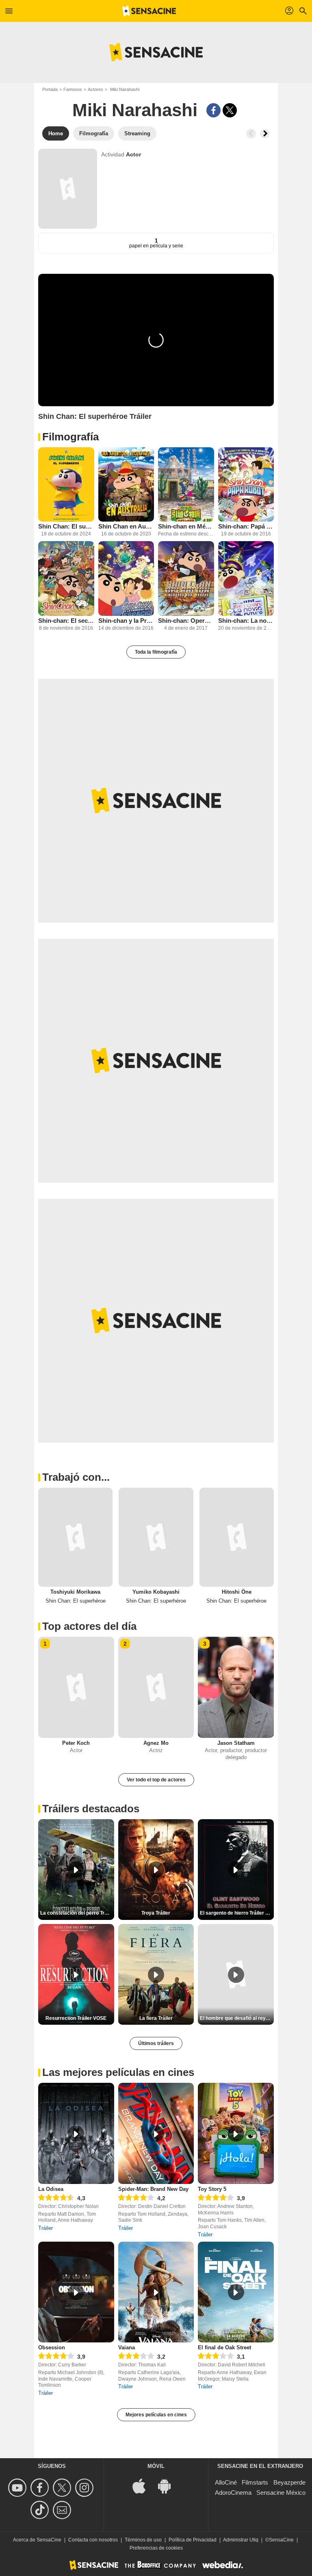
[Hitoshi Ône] (237, 1537)
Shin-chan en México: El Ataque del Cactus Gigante (186, 526)
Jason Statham (236, 1743)
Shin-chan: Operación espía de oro (186, 621)
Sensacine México (281, 2493)
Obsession (52, 2347)
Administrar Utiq (241, 2540)
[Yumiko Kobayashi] (156, 1537)
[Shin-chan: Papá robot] (246, 484)
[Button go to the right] (265, 134)
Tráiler (45, 2228)
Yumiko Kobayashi (156, 1592)
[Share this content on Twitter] (230, 110)
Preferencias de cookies (156, 2548)
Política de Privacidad (193, 2540)
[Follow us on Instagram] (86, 2488)
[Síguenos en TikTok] (41, 2510)
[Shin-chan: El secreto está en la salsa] (66, 578)
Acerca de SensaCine (37, 2540)
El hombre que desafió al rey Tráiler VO (237, 2018)
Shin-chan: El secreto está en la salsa (66, 621)
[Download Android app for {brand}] (169, 2485)
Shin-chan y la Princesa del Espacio (126, 621)
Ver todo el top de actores (156, 1780)
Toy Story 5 (212, 2189)
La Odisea (51, 2189)
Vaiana (127, 2347)
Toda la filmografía (156, 652)
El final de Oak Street (224, 2347)
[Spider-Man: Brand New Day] (156, 2133)
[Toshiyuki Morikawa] (75, 1537)
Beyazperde (289, 2482)
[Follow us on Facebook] (41, 2488)
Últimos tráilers (156, 2043)
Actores (95, 89)
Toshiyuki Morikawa (75, 1592)
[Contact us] (63, 2510)
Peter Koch (76, 1743)
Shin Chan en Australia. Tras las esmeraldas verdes (126, 526)
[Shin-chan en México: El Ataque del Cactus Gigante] (186, 484)
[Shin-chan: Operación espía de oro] (186, 578)
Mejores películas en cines (156, 2415)
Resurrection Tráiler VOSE (76, 2018)
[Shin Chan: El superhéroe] (66, 484)
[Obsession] (76, 2292)
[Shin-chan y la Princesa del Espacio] (126, 578)
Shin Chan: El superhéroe (66, 526)
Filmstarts (255, 2482)
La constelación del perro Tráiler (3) (77, 1913)
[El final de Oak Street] (236, 2292)
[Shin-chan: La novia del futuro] (246, 578)
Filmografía (70, 437)
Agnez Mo (156, 1743)
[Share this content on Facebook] (213, 110)
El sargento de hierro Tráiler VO (236, 1913)
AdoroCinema (233, 2493)
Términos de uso (143, 2540)
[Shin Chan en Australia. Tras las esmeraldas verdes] (126, 484)
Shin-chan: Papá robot (246, 526)
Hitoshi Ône (237, 1592)
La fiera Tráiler (156, 2018)
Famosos (73, 89)
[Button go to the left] (251, 134)
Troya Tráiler (156, 1913)
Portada (50, 89)
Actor (133, 154)
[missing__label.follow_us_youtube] (18, 2488)
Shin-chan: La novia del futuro (246, 621)
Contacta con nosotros (93, 2540)
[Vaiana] (156, 2292)
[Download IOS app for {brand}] (143, 2485)
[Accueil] (149, 11)
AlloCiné (226, 2482)
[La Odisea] (76, 2133)
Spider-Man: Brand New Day (153, 2189)
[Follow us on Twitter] (63, 2488)
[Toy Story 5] (236, 2133)
